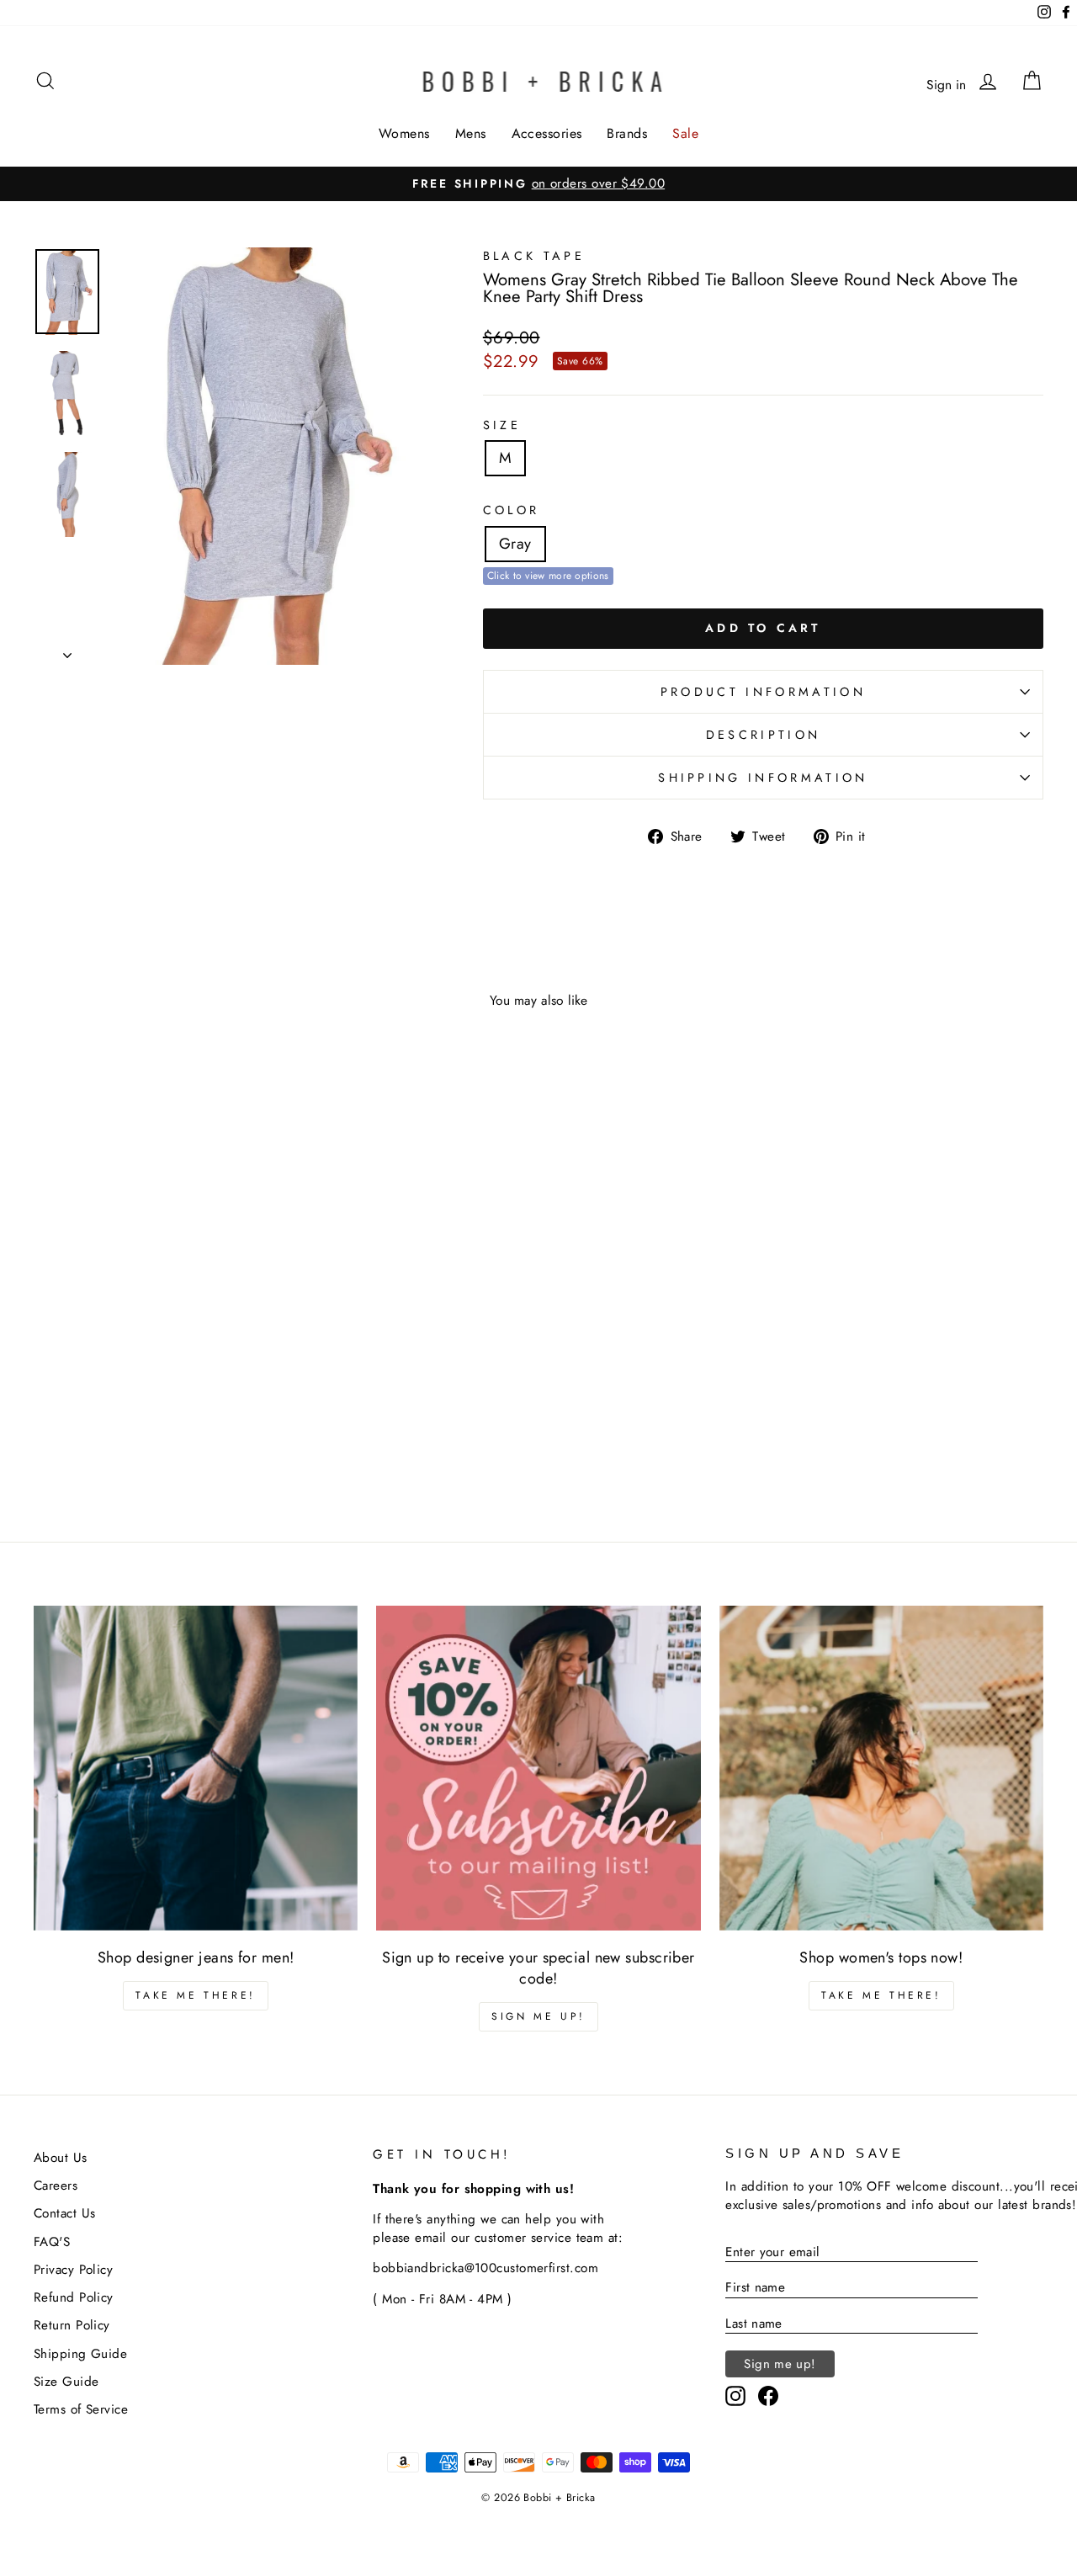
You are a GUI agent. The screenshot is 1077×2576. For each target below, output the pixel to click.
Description (764, 735)
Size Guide (66, 2382)
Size (502, 425)
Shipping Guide (80, 2354)
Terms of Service (81, 2409)
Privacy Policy (73, 2270)
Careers (56, 2186)
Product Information (763, 692)
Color (512, 510)
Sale (685, 133)
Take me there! (195, 1995)
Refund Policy (74, 2297)
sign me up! (538, 2016)
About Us (61, 2158)
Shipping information (763, 778)
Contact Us (65, 2213)
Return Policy (72, 2325)
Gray (515, 544)
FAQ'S (52, 2242)
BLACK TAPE (534, 256)
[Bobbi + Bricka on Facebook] (768, 2396)
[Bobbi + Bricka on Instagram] (735, 2396)
